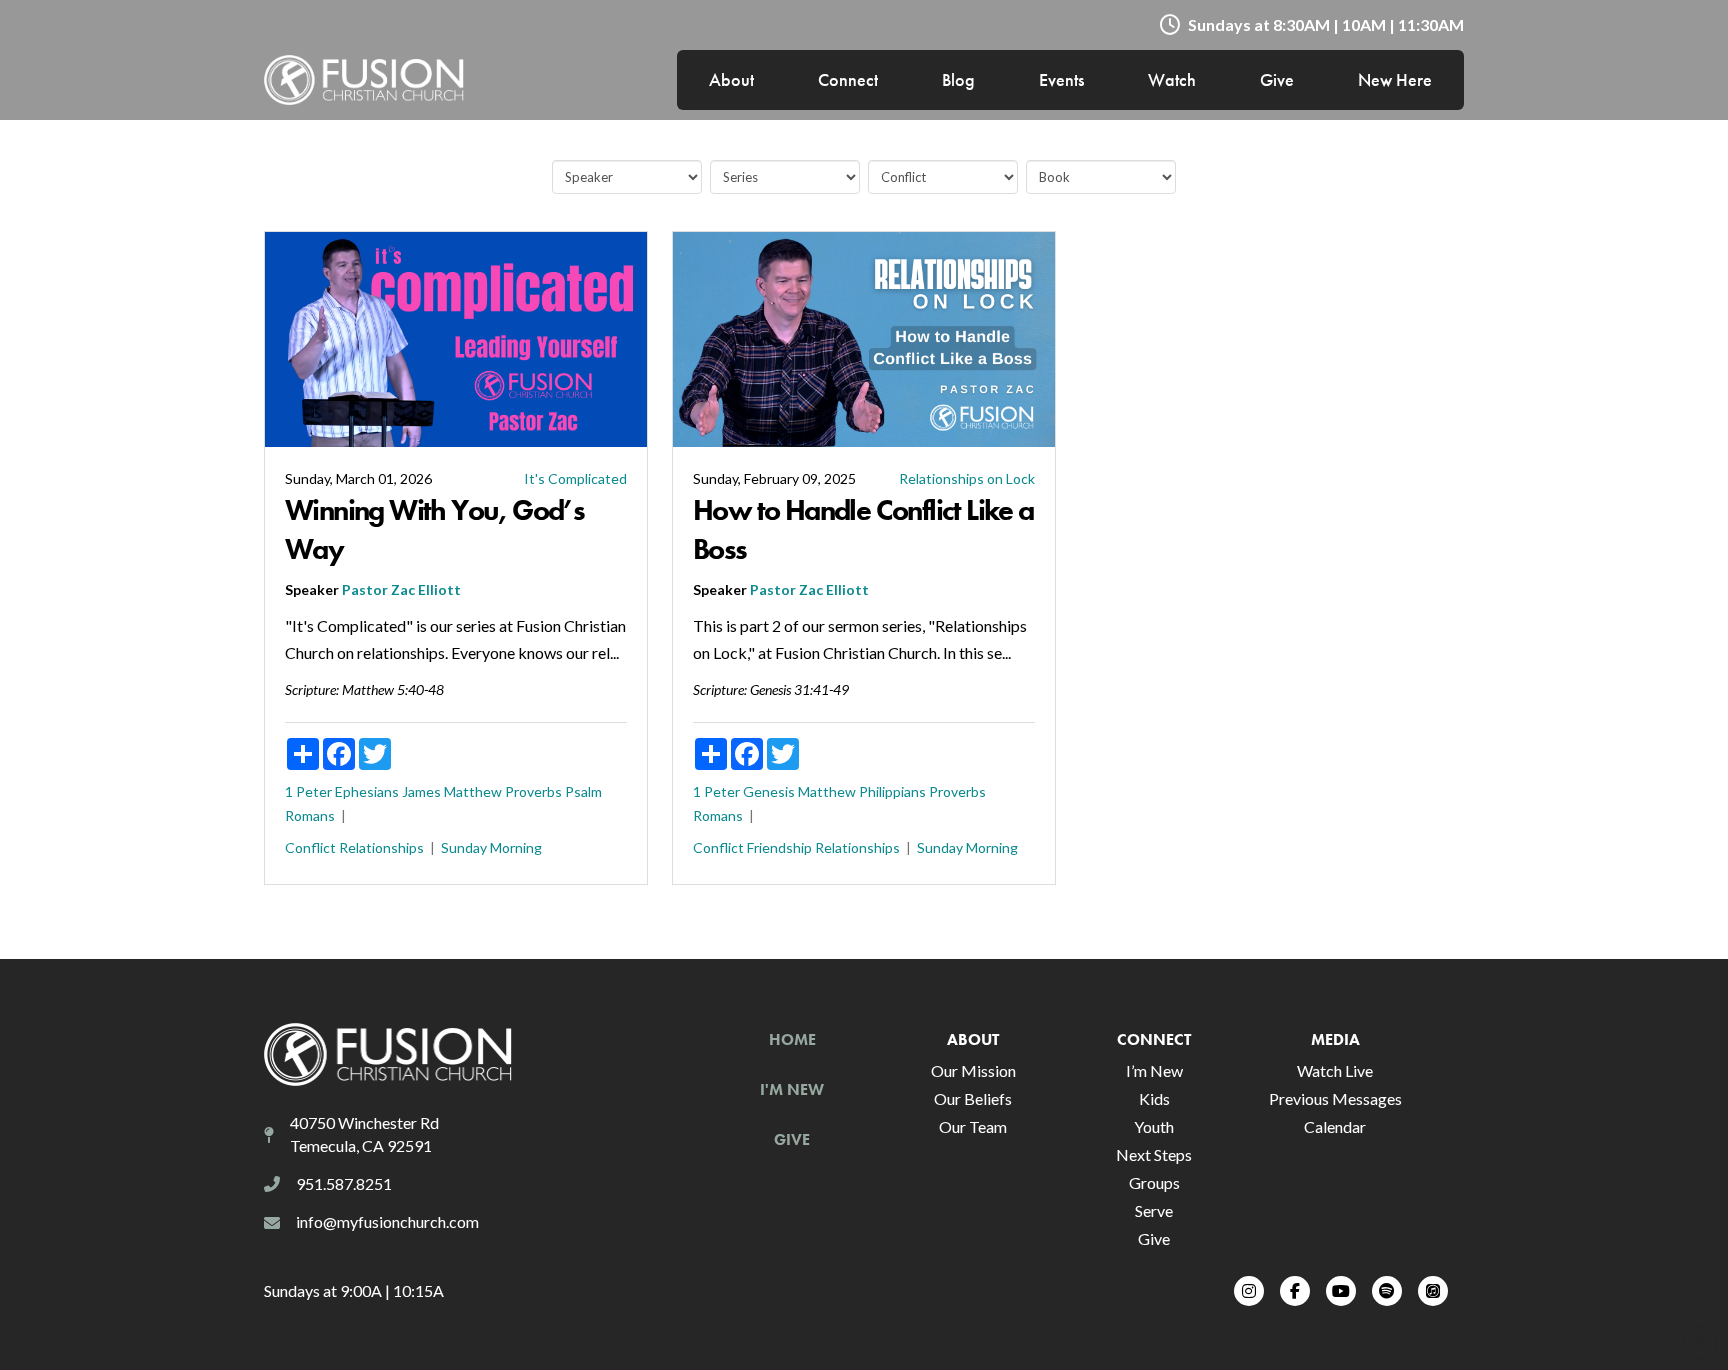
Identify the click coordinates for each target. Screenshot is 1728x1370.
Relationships (381, 847)
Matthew (473, 791)
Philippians (892, 791)
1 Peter (308, 791)
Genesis (769, 791)
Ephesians (367, 791)
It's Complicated (575, 478)
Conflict (310, 847)
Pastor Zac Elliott (401, 589)
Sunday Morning (491, 847)
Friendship (779, 847)
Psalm (583, 791)
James (421, 791)
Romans (310, 815)
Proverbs (533, 791)
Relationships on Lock (967, 478)
